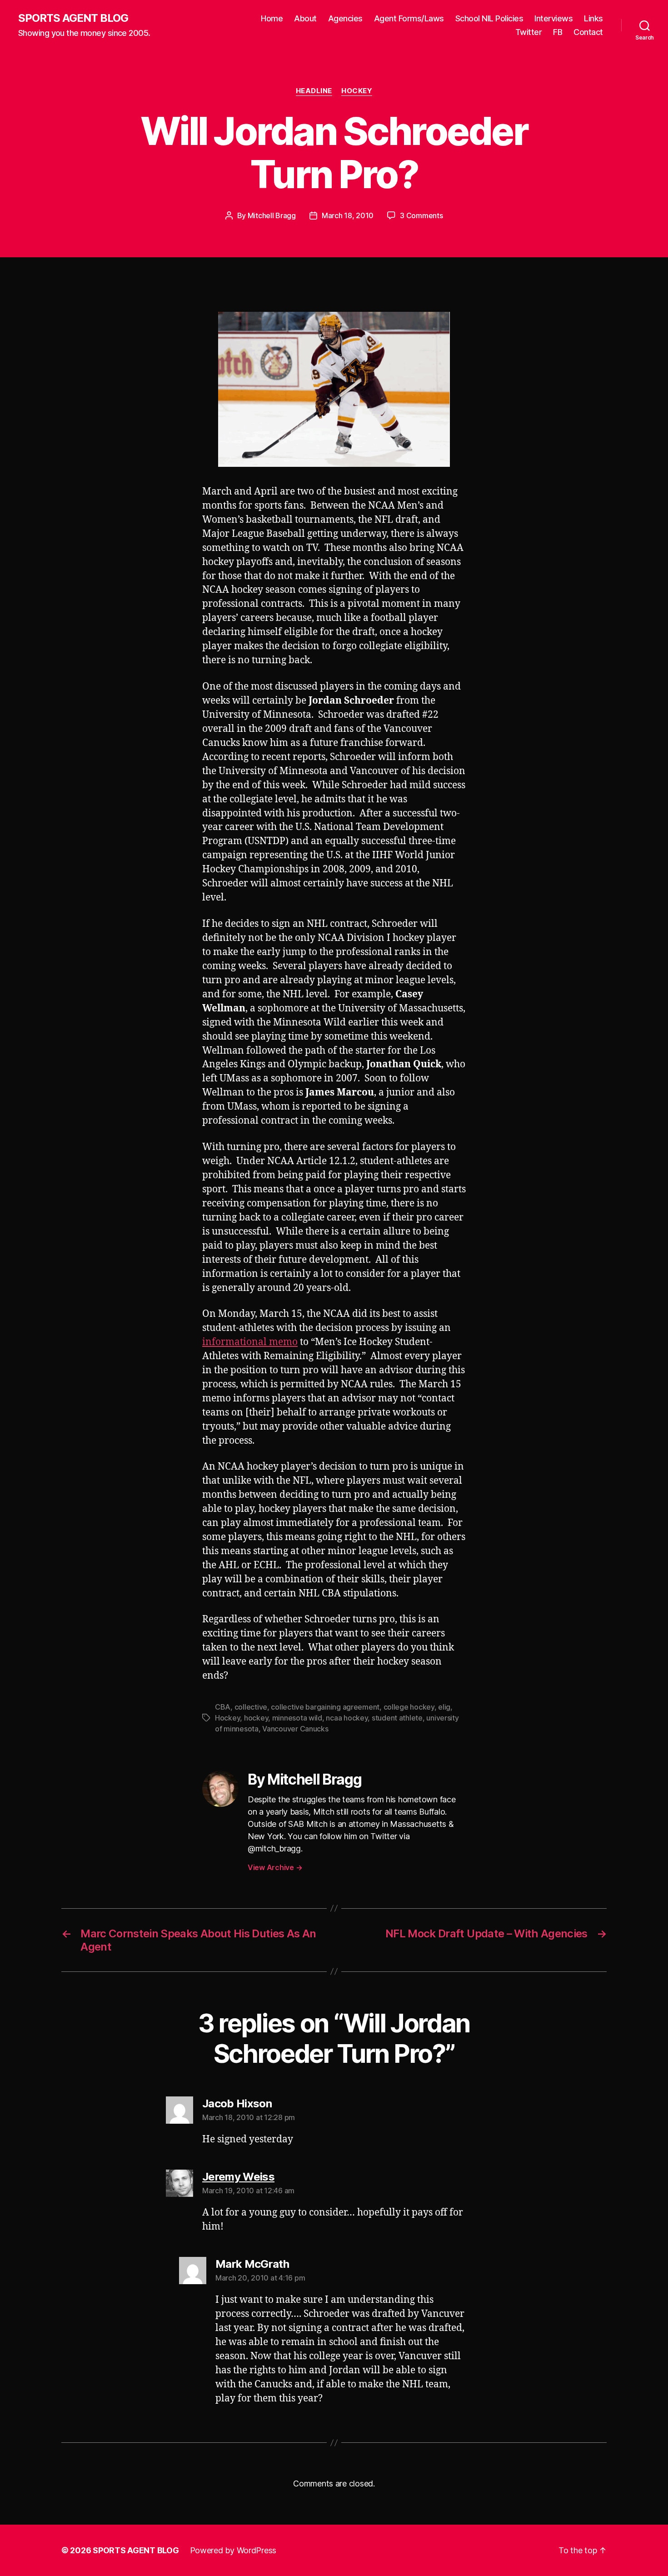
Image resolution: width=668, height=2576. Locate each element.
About (305, 18)
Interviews (553, 18)
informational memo (250, 1342)
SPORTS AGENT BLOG (73, 18)
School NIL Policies (489, 18)
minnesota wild (297, 1718)
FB (558, 32)
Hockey (357, 91)
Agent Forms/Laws (409, 18)
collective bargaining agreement (325, 1707)
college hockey (409, 1707)
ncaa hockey (347, 1718)
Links (593, 18)
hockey (256, 1718)
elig (444, 1707)
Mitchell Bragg (272, 215)
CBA (223, 1707)
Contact (588, 32)
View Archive (275, 1867)
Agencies (345, 18)
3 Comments (421, 215)
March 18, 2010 (348, 215)
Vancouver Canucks (295, 1729)
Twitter (529, 32)
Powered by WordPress (233, 2550)
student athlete (397, 1718)
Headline (314, 91)
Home (272, 18)
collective (251, 1707)
